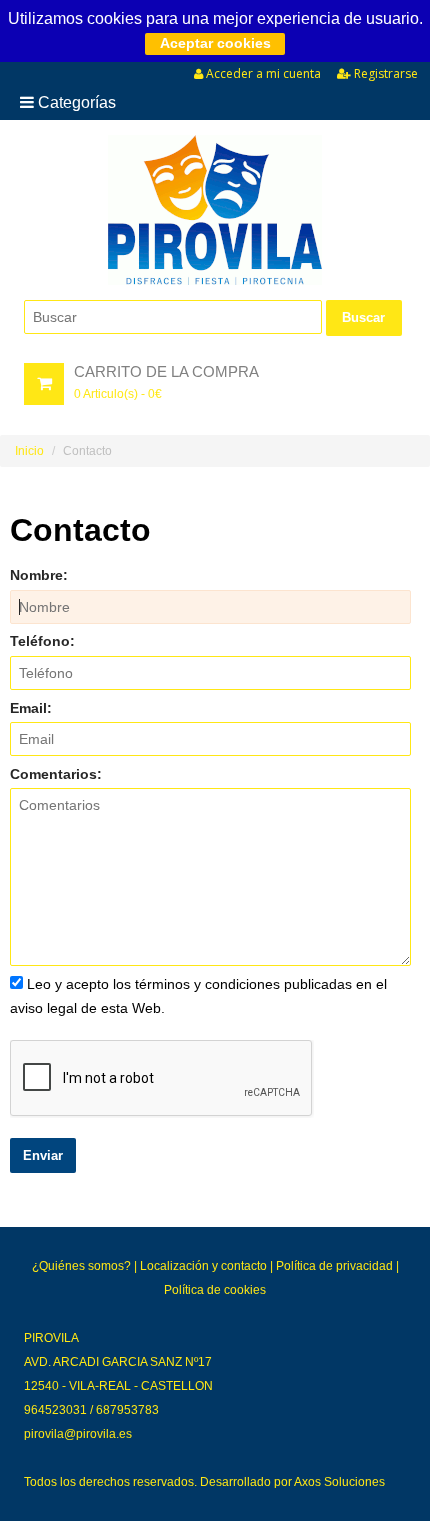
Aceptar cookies (215, 43)
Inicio (29, 451)
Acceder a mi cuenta (262, 73)
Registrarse (384, 73)
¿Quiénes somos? (81, 1266)
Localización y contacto (203, 1266)
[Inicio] (214, 210)
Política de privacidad (334, 1266)
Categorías (75, 102)
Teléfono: (42, 641)
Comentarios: (56, 774)
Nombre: (39, 575)
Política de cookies (215, 1290)
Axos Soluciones (339, 1482)
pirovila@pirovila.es (78, 1434)
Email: (31, 708)
